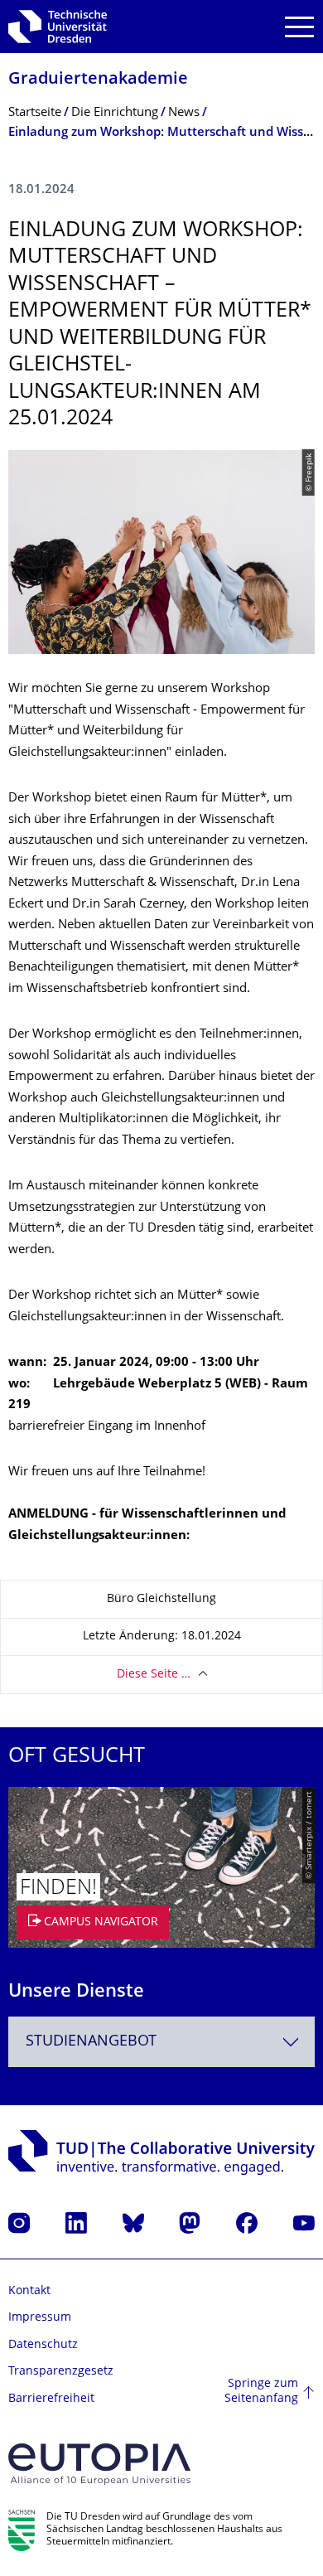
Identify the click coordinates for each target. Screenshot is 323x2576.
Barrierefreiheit (51, 2399)
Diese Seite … (154, 1675)
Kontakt (29, 2291)
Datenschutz (43, 2345)
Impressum (40, 2318)
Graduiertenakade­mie (98, 80)
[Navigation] (299, 27)
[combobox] (161, 2042)
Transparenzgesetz (61, 2372)
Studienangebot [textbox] (91, 2042)
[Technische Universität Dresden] (58, 27)
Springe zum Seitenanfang (261, 2392)
